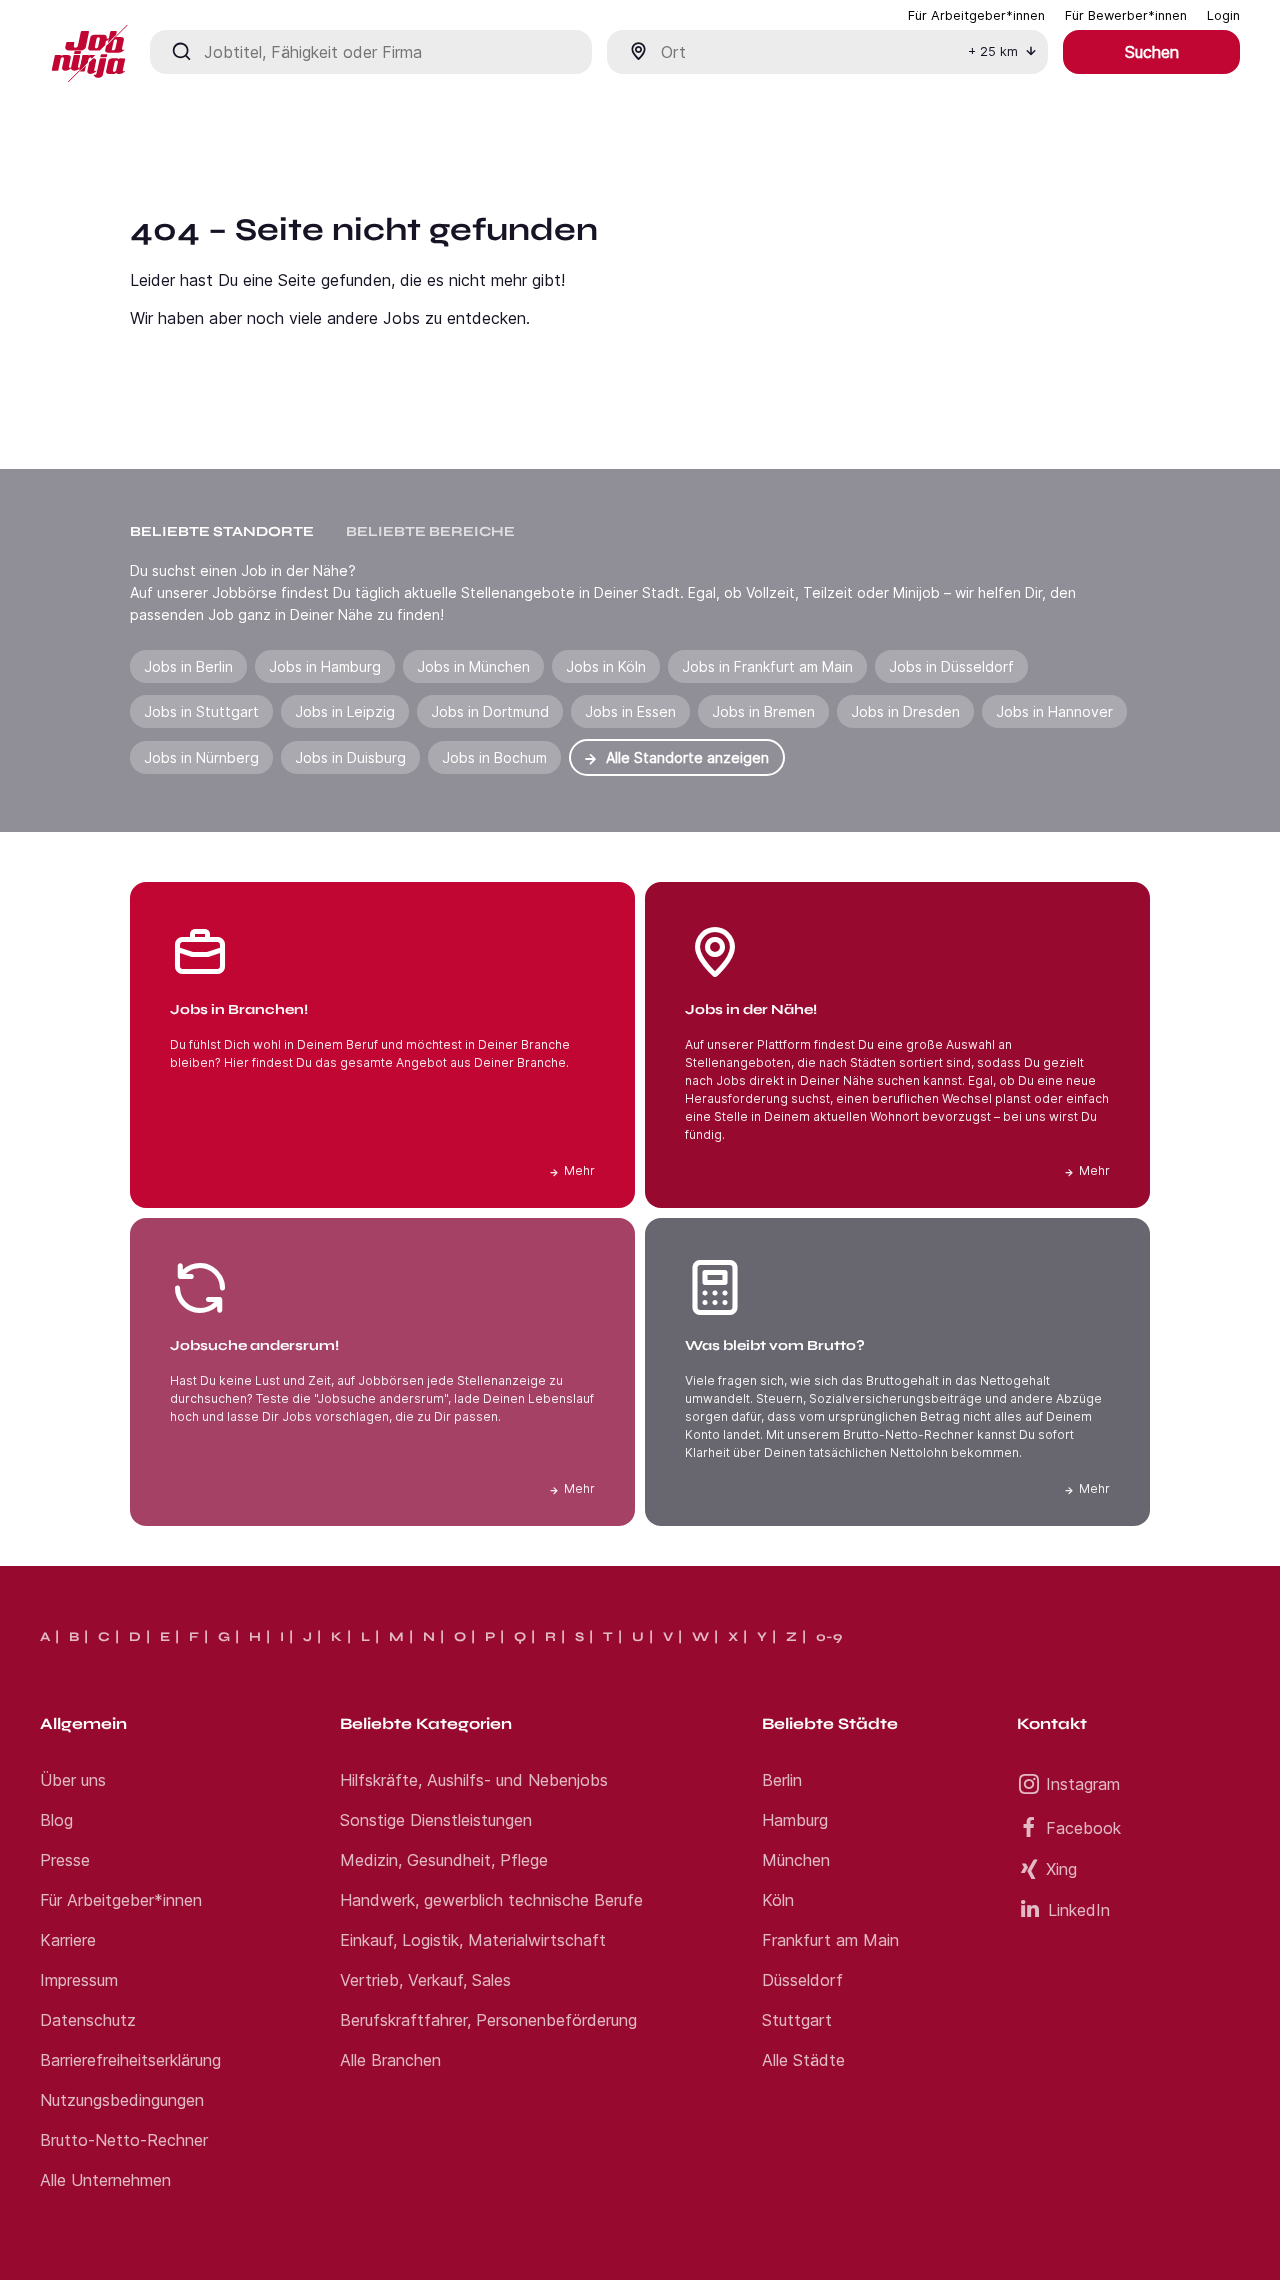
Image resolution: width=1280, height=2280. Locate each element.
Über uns (73, 1780)
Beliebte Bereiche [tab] (430, 531)
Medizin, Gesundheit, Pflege (444, 1860)
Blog (56, 1820)
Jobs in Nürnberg (201, 757)
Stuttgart (797, 2020)
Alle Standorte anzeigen (687, 757)
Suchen (1152, 52)
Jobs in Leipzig (345, 711)
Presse (65, 1860)
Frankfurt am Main (830, 1940)
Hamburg (795, 1820)
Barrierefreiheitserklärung (130, 2060)
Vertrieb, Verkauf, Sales (425, 1980)
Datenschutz (88, 2020)
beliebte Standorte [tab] (222, 531)
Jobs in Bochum (494, 757)
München (796, 1860)
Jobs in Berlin (188, 666)
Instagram (1083, 1784)
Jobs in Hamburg (325, 666)
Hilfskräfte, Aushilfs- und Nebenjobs (474, 1780)
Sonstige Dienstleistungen (436, 1820)
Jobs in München (473, 666)
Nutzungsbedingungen (122, 2100)
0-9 (829, 1637)
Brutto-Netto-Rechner (124, 2140)
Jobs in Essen (630, 711)
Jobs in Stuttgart (201, 711)
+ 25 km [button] (993, 51)
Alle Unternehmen (105, 2180)
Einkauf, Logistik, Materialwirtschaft (473, 1940)
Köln (778, 1900)
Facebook (1083, 1828)
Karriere (68, 1940)
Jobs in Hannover (1054, 711)
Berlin (782, 1780)
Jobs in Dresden (905, 711)
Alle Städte (803, 2060)
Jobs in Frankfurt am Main (767, 666)
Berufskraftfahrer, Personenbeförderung (488, 2020)
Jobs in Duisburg (350, 757)
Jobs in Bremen (763, 711)
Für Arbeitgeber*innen (121, 1900)
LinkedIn (1079, 1910)
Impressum (79, 1980)
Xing (1061, 1869)
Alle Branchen (390, 2060)
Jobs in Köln (606, 666)
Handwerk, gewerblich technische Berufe (491, 1900)
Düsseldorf (802, 1980)
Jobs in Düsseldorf (951, 666)
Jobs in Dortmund (490, 711)
